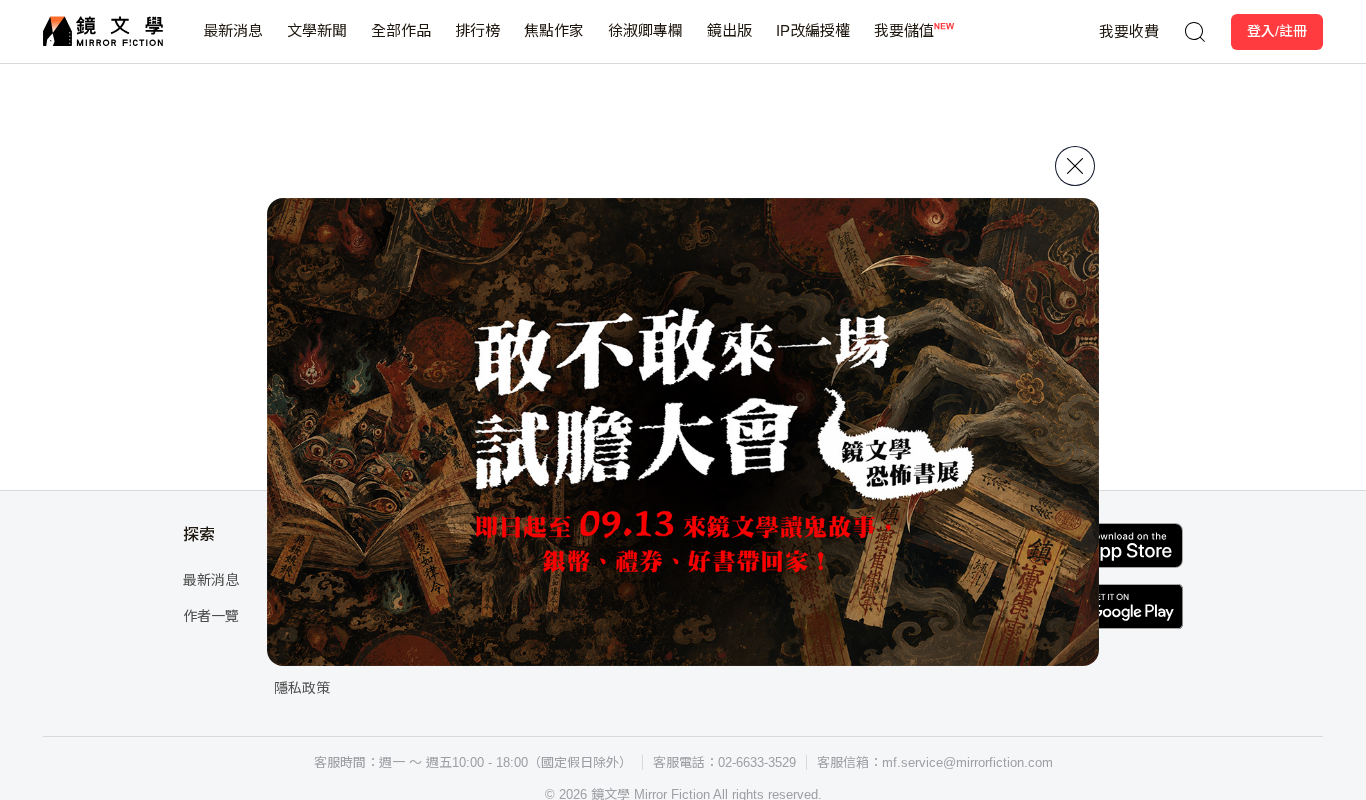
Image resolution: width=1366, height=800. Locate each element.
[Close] (1075, 166)
